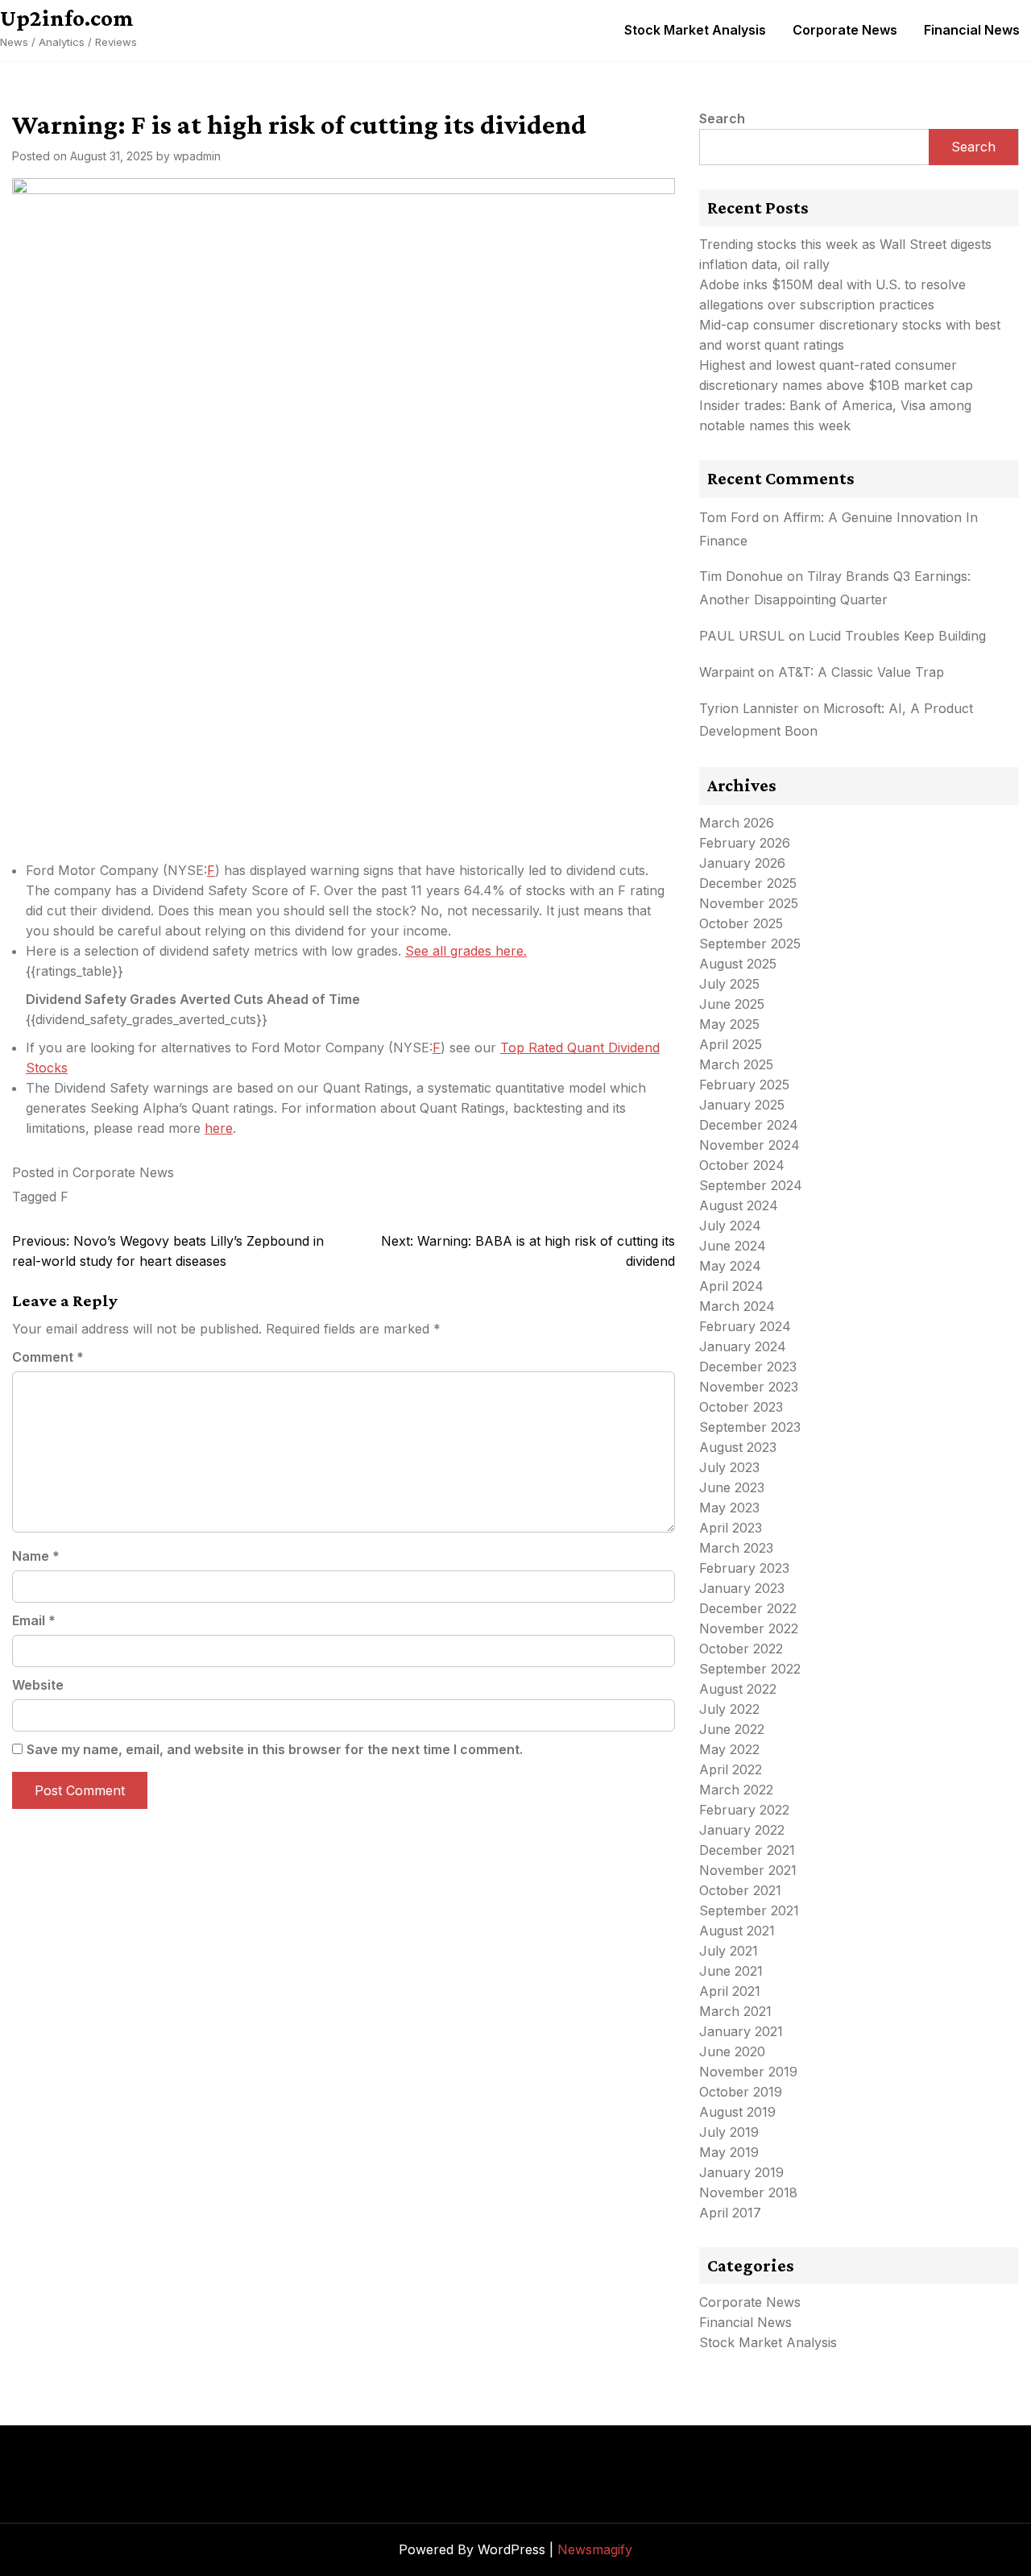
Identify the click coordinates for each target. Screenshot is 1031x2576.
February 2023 (744, 1568)
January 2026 (742, 863)
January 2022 (742, 1830)
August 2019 (737, 2112)
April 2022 (731, 1769)
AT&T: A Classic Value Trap (861, 672)
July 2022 (729, 1709)
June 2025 (732, 1004)
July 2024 (730, 1226)
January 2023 (742, 1588)
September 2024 (751, 1185)
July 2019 (729, 2132)
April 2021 (730, 1991)
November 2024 (749, 1145)
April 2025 (731, 1044)
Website (38, 1685)
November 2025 (749, 903)
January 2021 (741, 2031)
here (219, 1128)
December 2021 (747, 1850)
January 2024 (743, 1346)
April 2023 (731, 1528)
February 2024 (745, 1326)
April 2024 (731, 1286)
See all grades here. (466, 951)
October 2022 (741, 1649)
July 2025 (729, 984)
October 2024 (742, 1165)
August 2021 (737, 1931)
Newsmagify (595, 2549)
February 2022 (744, 1810)
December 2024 (749, 1125)
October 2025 (741, 923)
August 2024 (739, 1205)
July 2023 (729, 1467)
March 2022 (736, 1790)
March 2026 (737, 823)
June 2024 (733, 1246)
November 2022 (749, 1628)
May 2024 (730, 1266)
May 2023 (729, 1508)
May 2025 (729, 1024)
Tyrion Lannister (749, 708)
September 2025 (750, 944)
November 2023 (749, 1387)
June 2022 (732, 1729)
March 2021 (735, 2011)
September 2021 (749, 1910)
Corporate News (845, 30)
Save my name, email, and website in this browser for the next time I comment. (275, 1749)
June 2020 (732, 2051)
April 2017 (730, 2213)
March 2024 (737, 1306)
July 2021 (729, 1951)
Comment (48, 1357)
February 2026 (745, 843)
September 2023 (750, 1427)
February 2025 (744, 1085)
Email (34, 1620)
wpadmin (197, 156)
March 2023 (736, 1548)
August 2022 (738, 1689)
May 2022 (729, 1749)
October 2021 (740, 1890)
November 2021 (748, 1870)
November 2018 (748, 2192)
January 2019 (741, 2172)
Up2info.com (67, 18)
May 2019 (729, 2152)
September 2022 (750, 1669)
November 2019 (748, 2072)
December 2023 (748, 1367)
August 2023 (738, 1447)
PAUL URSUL (742, 636)
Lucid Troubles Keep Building (897, 636)
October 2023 (741, 1407)
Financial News (972, 30)
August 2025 (738, 964)
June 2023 (732, 1487)
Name (36, 1556)
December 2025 (748, 883)
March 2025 (736, 1064)
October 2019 (741, 2092)
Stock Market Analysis (695, 30)
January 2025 (742, 1105)
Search (722, 118)
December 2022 (748, 1608)
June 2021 (731, 1971)
